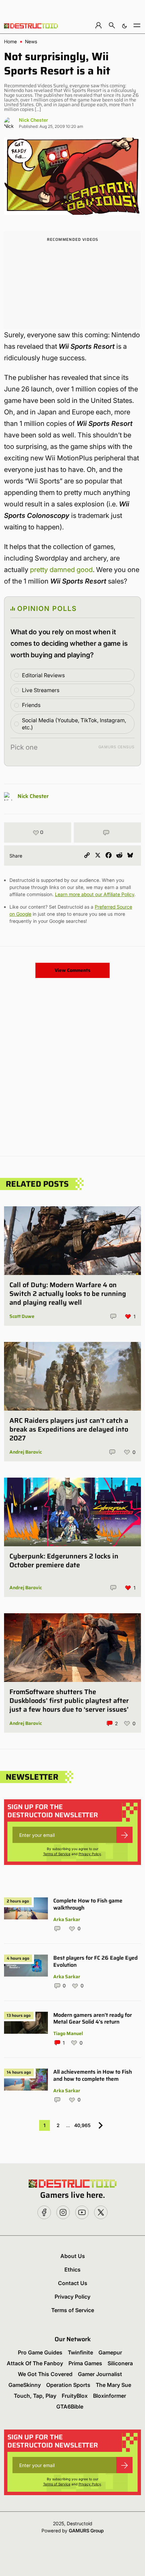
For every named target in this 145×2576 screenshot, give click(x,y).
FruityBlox (75, 2396)
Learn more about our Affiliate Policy (95, 894)
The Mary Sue (113, 2385)
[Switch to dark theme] (124, 25)
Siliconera (120, 2363)
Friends (31, 705)
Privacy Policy (90, 1854)
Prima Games (85, 2363)
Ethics (72, 2270)
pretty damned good (61, 570)
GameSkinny (25, 2385)
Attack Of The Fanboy (35, 2363)
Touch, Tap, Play (35, 2396)
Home (10, 42)
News (31, 42)
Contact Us (73, 2283)
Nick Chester (33, 120)
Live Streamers (41, 690)
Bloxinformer (110, 2396)
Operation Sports (68, 2385)
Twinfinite (80, 2352)
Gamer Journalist (100, 2374)
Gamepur (110, 2352)
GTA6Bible (70, 2407)
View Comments (72, 970)
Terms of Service (57, 1854)
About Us (73, 2256)
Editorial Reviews (43, 675)
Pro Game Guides (40, 2352)
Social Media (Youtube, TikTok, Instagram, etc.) (74, 724)
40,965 (82, 2125)
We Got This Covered (45, 2374)
